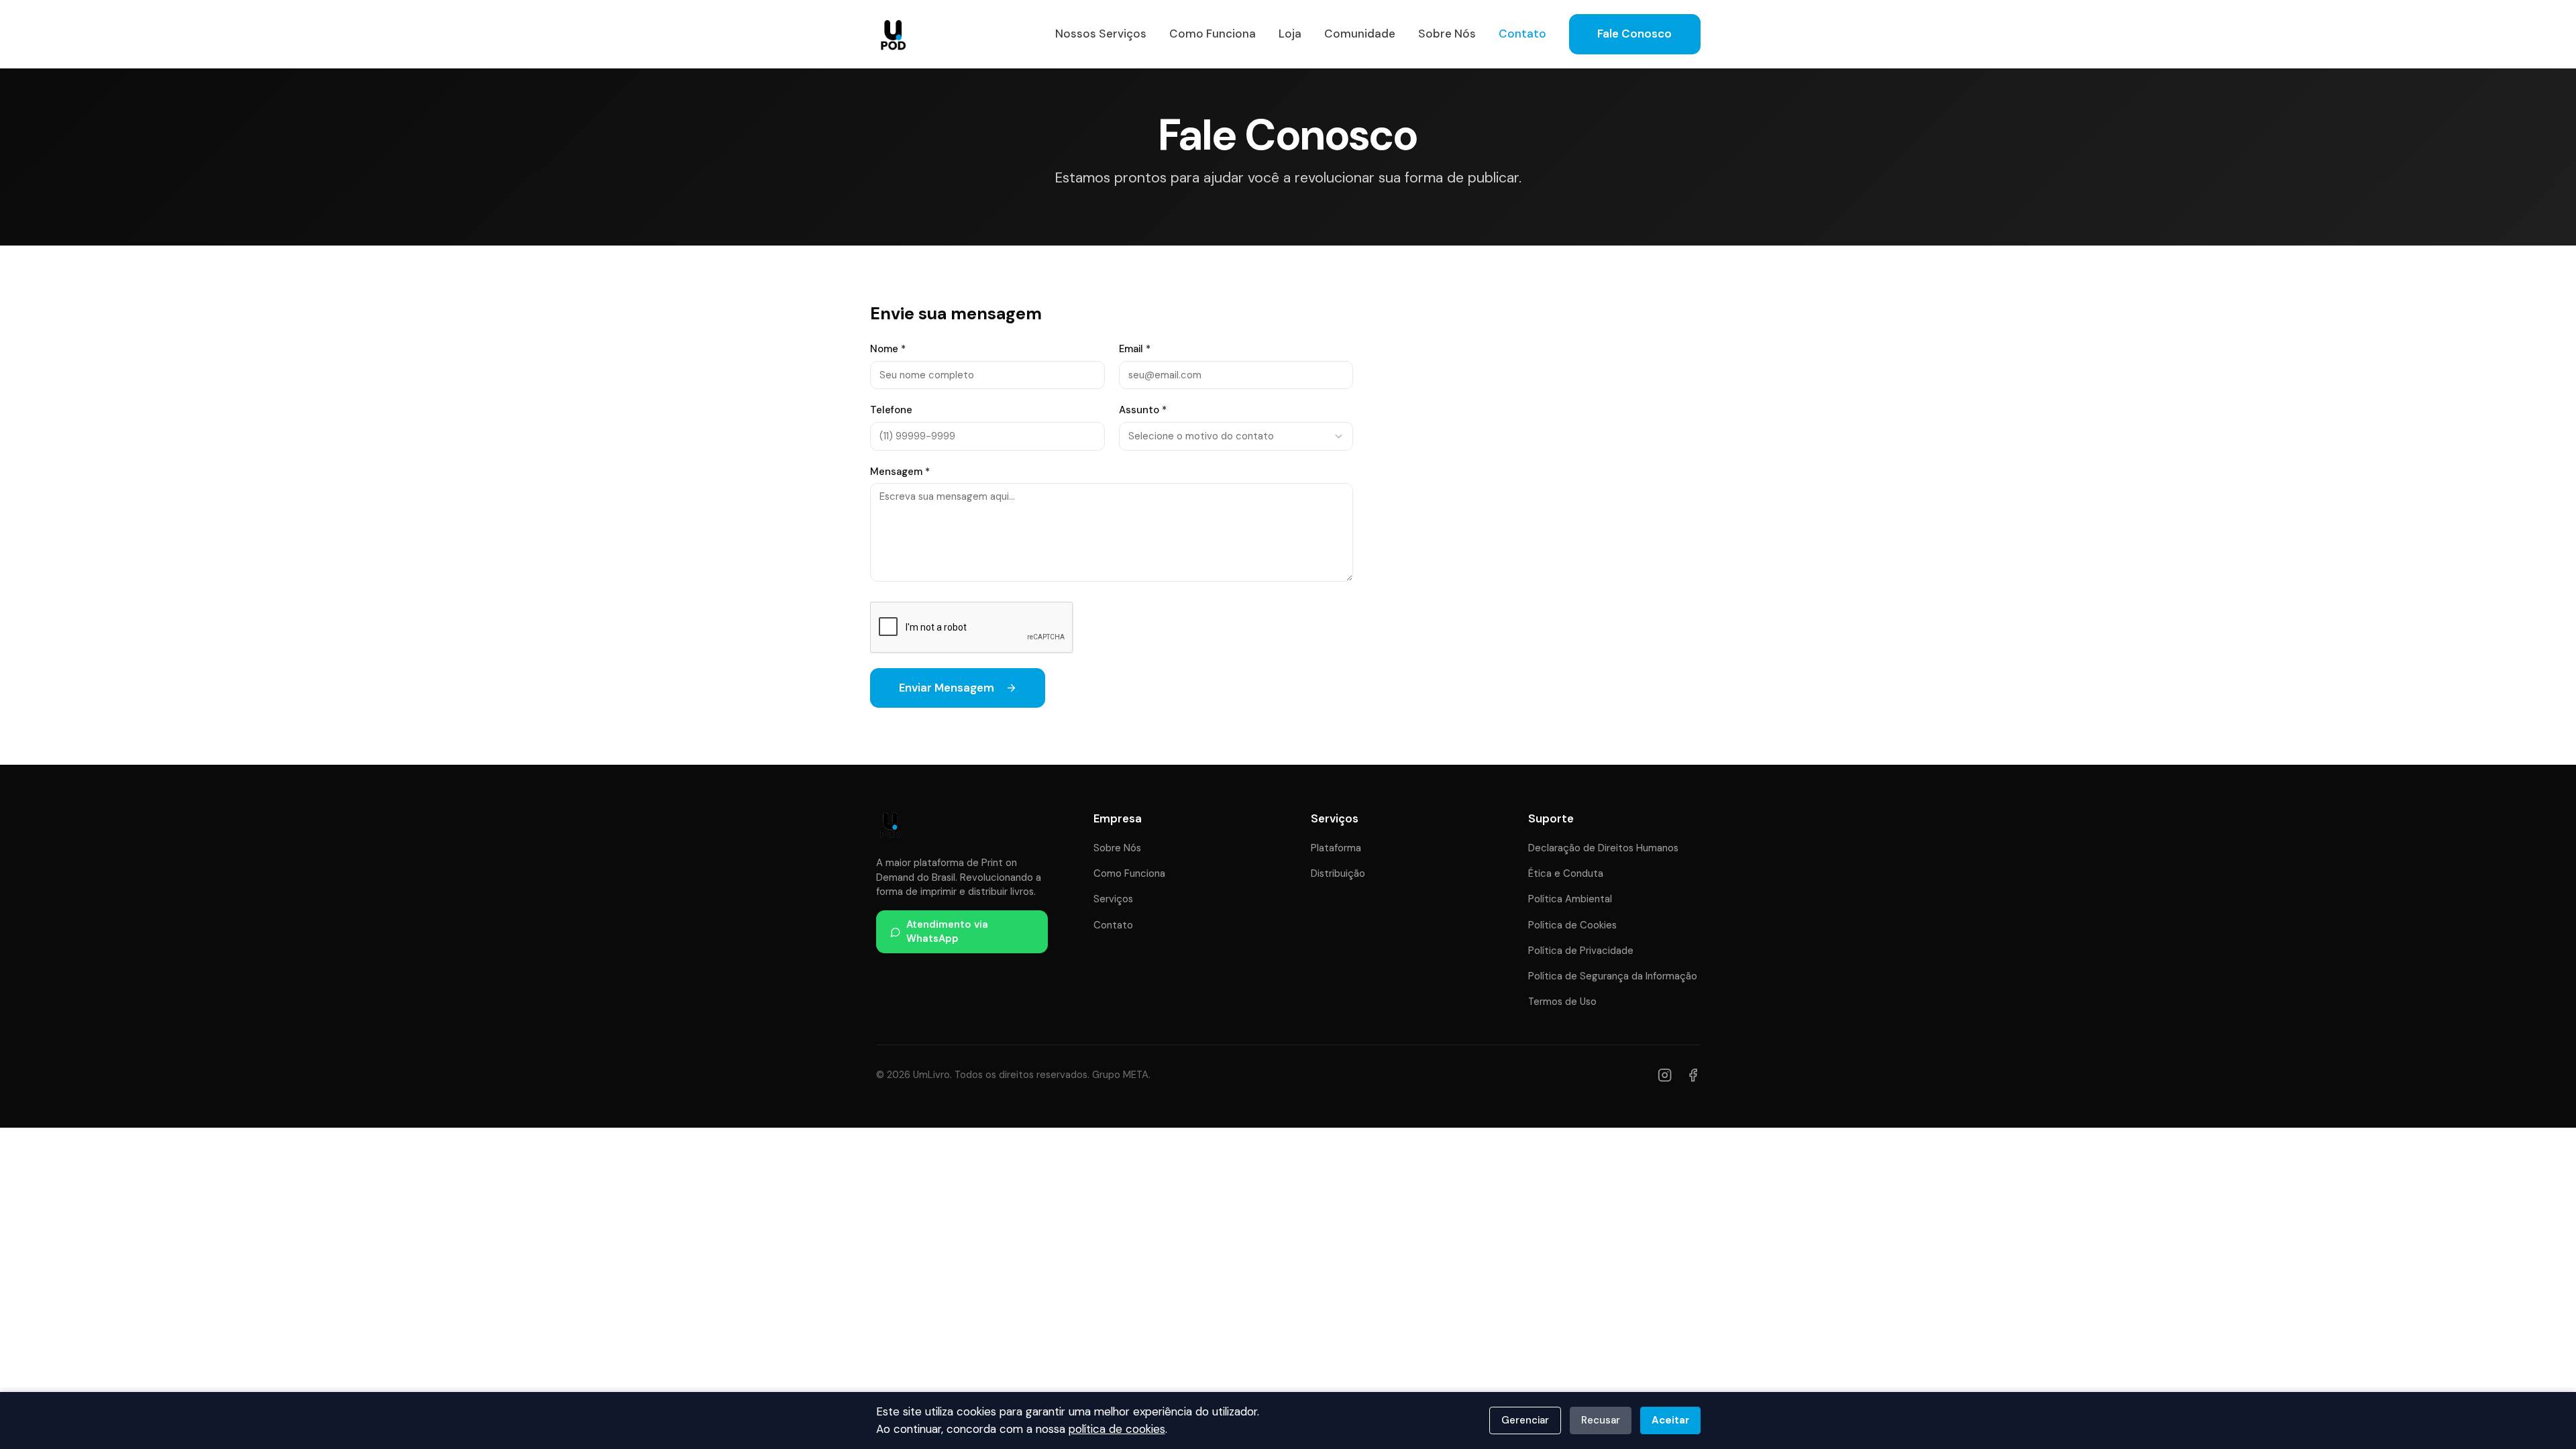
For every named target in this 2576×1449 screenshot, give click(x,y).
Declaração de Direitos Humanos (1603, 848)
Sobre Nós (1447, 34)
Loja (1290, 34)
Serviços (1113, 899)
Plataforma (1336, 848)
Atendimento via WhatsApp (947, 931)
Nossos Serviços (1101, 34)
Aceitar (1670, 1420)
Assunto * (1143, 410)
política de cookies (1117, 1429)
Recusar (1601, 1420)
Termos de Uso (1562, 1002)
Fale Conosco (1634, 34)
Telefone (891, 410)
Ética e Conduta (1566, 873)
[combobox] (1236, 436)
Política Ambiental (1570, 899)
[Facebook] (1693, 1075)
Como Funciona (1213, 34)
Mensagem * (900, 472)
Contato (1522, 34)
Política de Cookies (1572, 925)
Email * (1135, 349)
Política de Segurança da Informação (1613, 976)
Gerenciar (1525, 1420)
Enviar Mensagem (947, 688)
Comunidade (1360, 34)
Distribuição (1338, 873)
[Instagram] (1665, 1075)
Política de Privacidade (1581, 951)
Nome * (888, 349)
